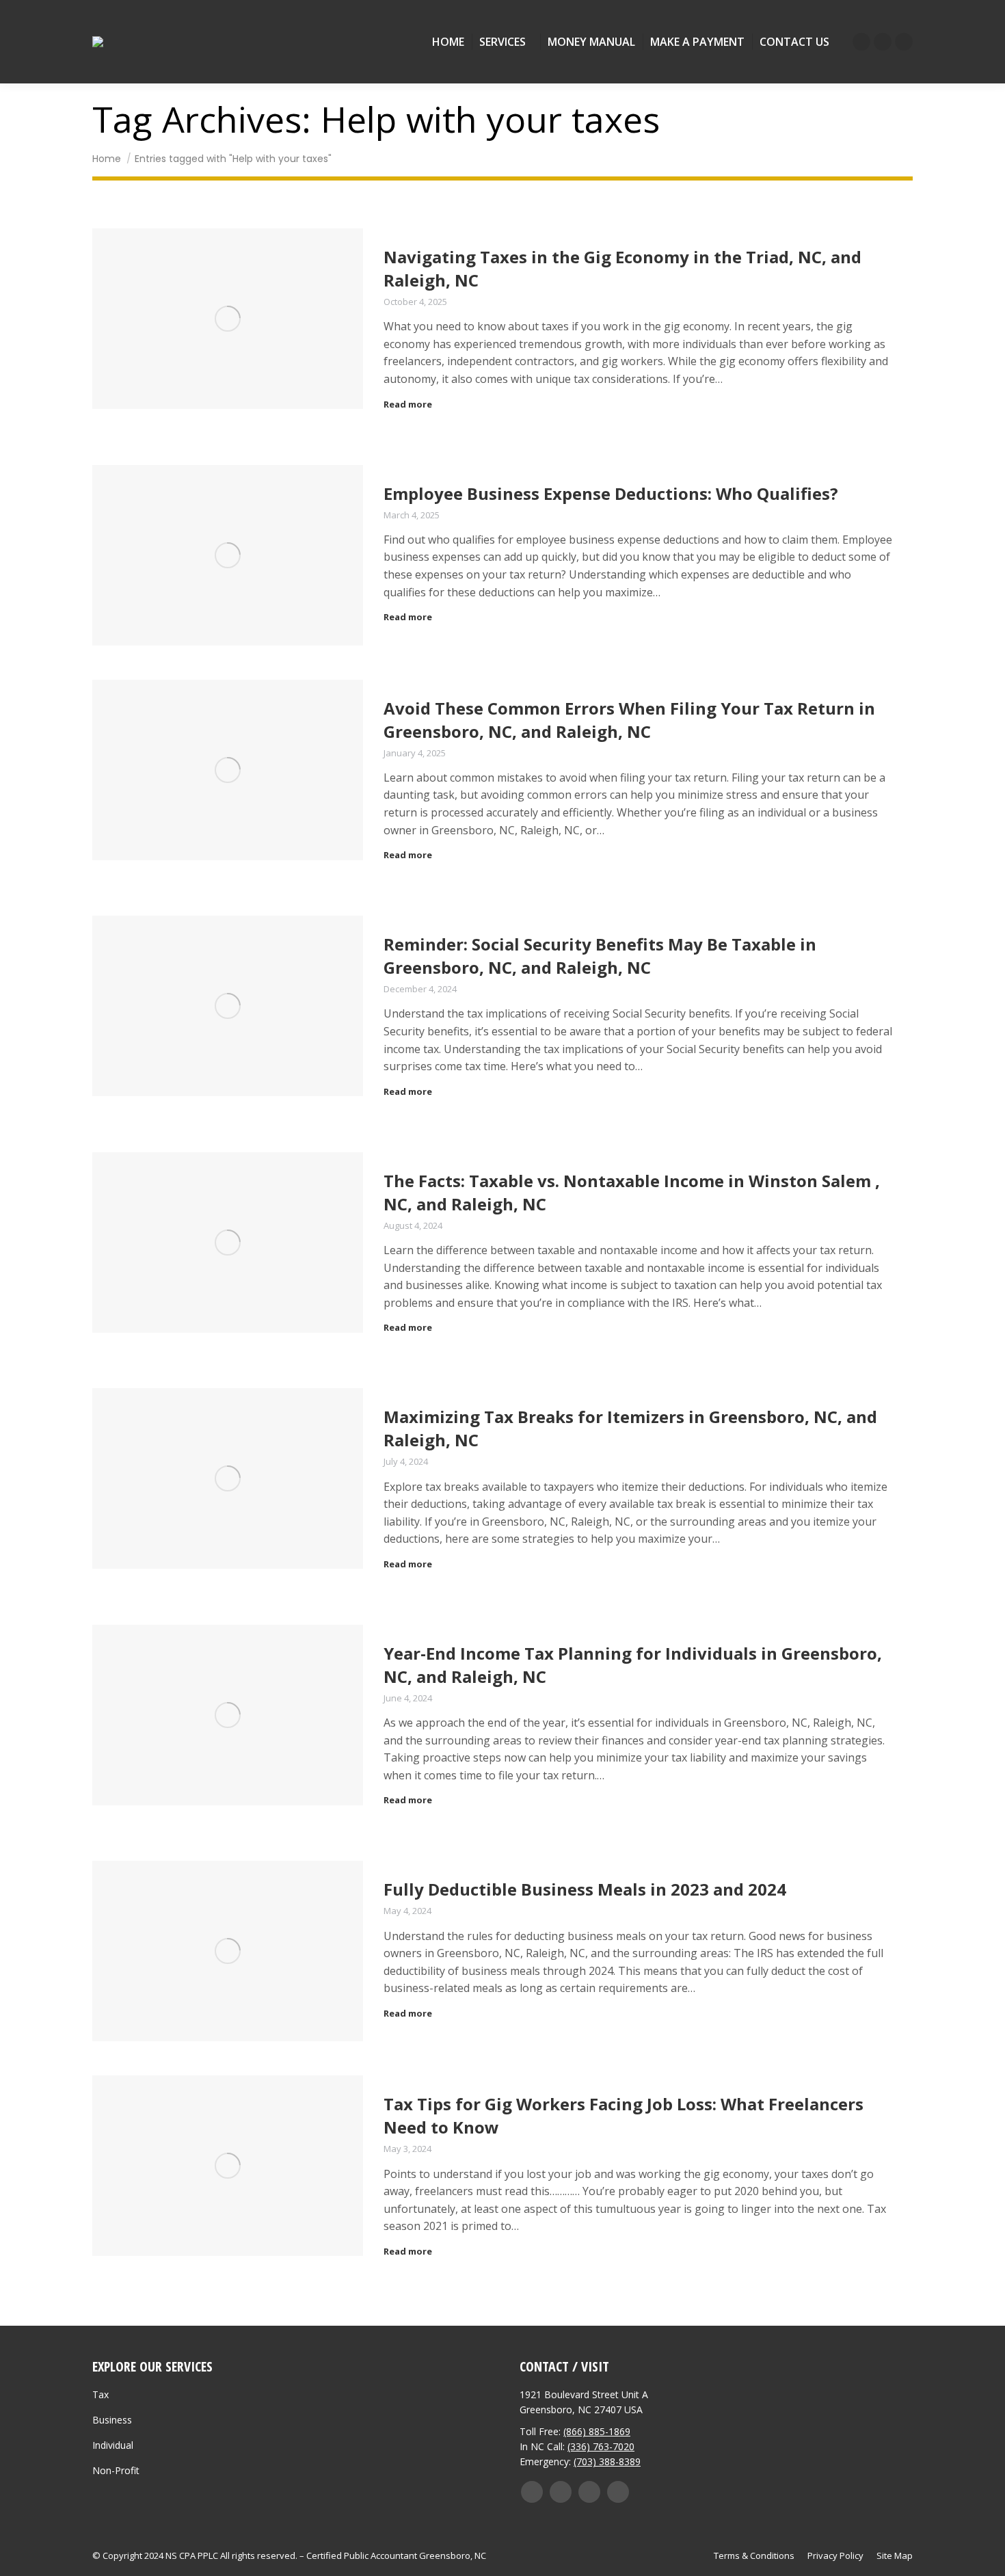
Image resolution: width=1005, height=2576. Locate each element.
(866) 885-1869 (597, 2431)
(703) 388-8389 (607, 2461)
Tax (100, 2394)
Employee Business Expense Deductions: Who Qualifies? (611, 493)
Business (112, 2420)
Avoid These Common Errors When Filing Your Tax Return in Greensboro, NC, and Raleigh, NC (629, 720)
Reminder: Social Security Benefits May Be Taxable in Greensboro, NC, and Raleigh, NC (600, 956)
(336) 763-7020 (601, 2446)
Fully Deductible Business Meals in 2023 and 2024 (585, 1889)
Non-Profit (116, 2470)
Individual (113, 2445)
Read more (408, 404)
